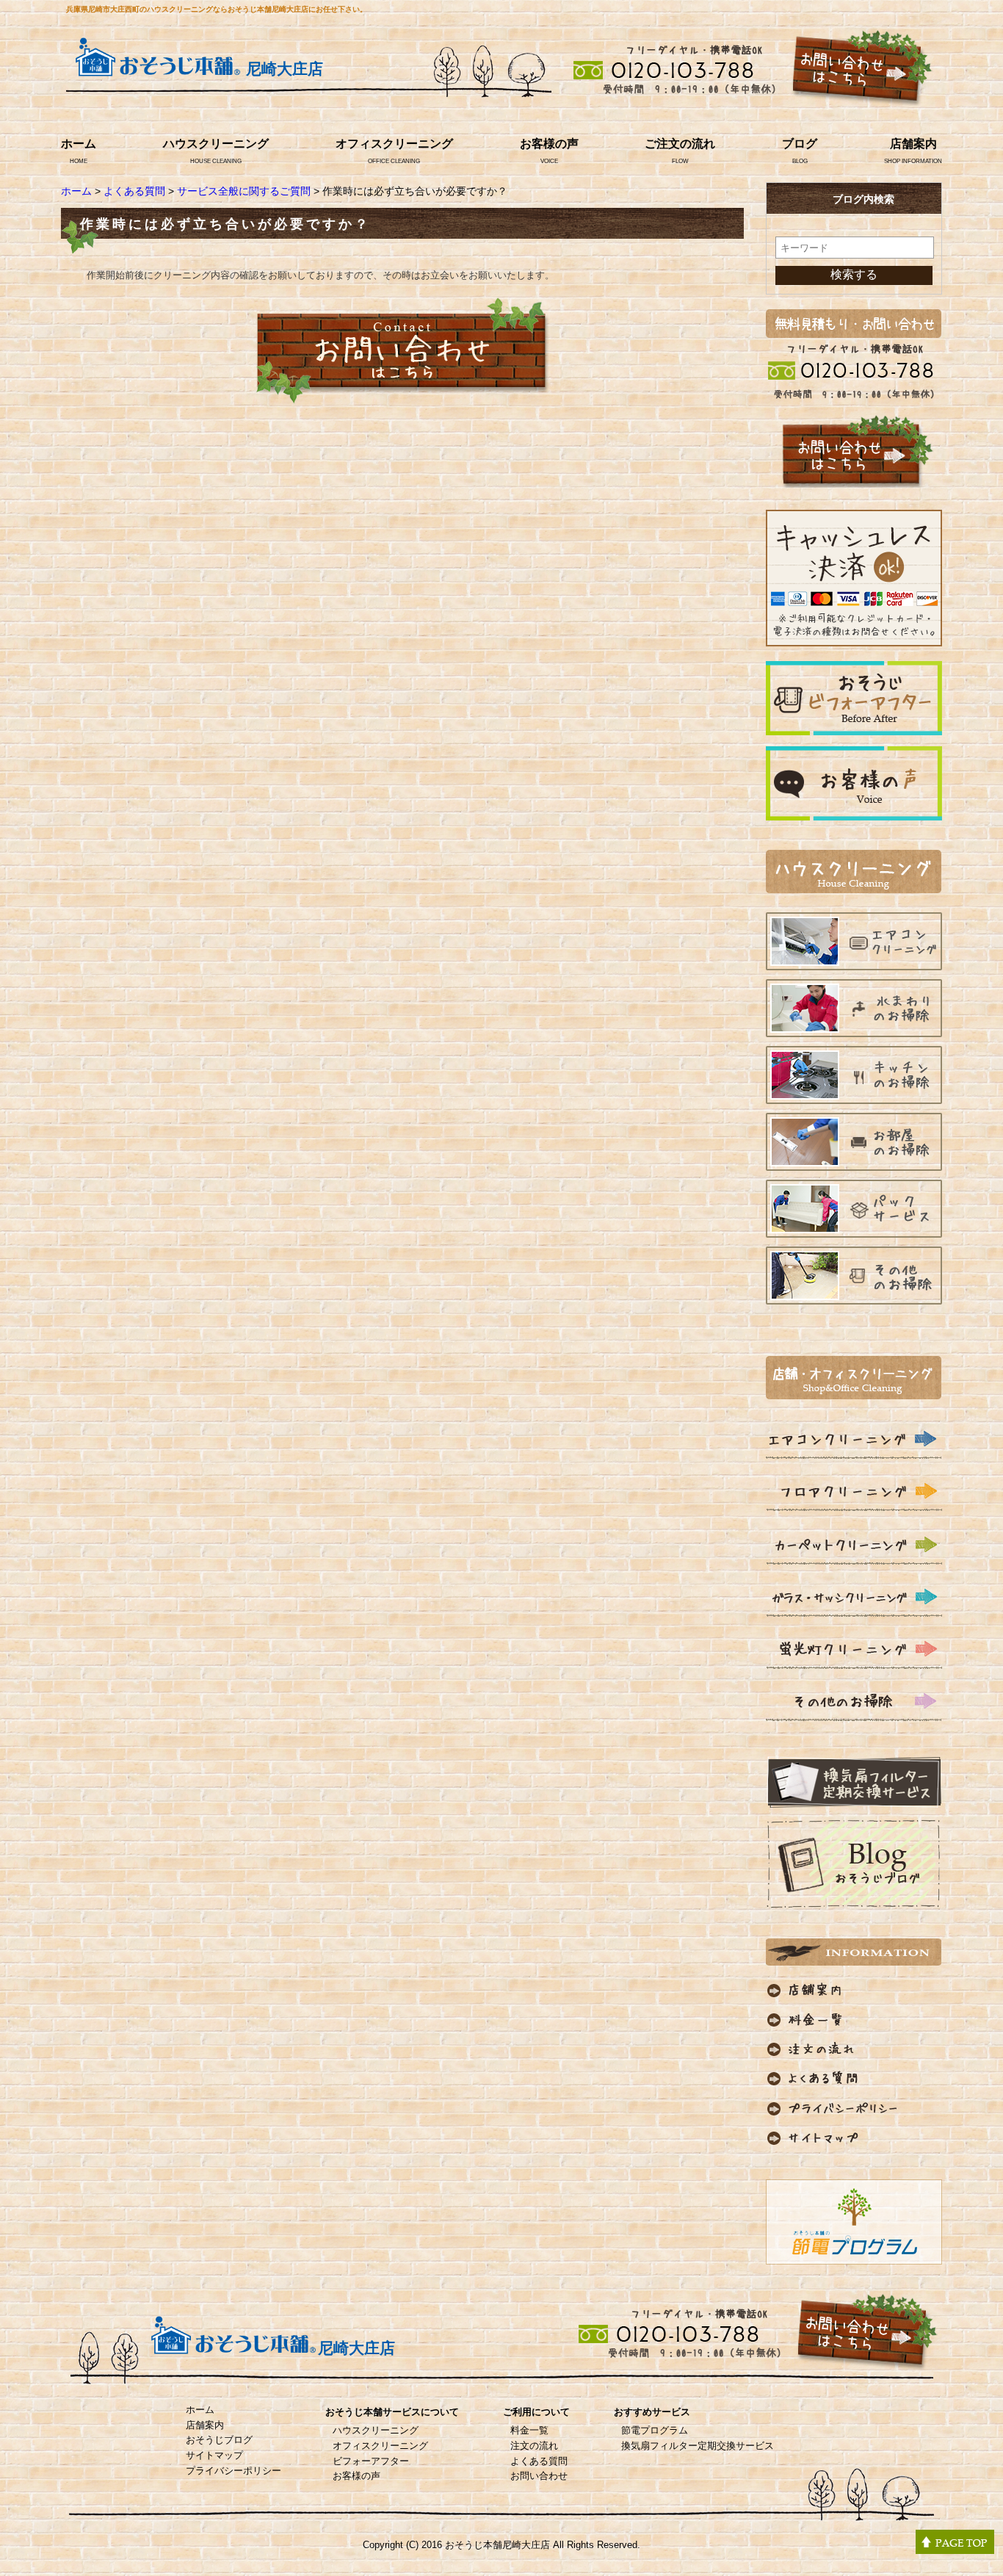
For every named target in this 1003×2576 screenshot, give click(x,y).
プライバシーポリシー (233, 2471)
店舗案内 (913, 144)
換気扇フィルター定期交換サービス (698, 2446)
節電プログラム (655, 2430)
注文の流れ (534, 2446)
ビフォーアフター (371, 2461)
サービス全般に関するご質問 (244, 191)
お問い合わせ (539, 2476)
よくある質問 (134, 191)
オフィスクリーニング (394, 144)
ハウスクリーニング (216, 144)
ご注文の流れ (680, 144)
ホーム (79, 144)
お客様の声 (549, 144)
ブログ (800, 144)
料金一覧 (529, 2430)
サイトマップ (214, 2455)
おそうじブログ (219, 2440)
